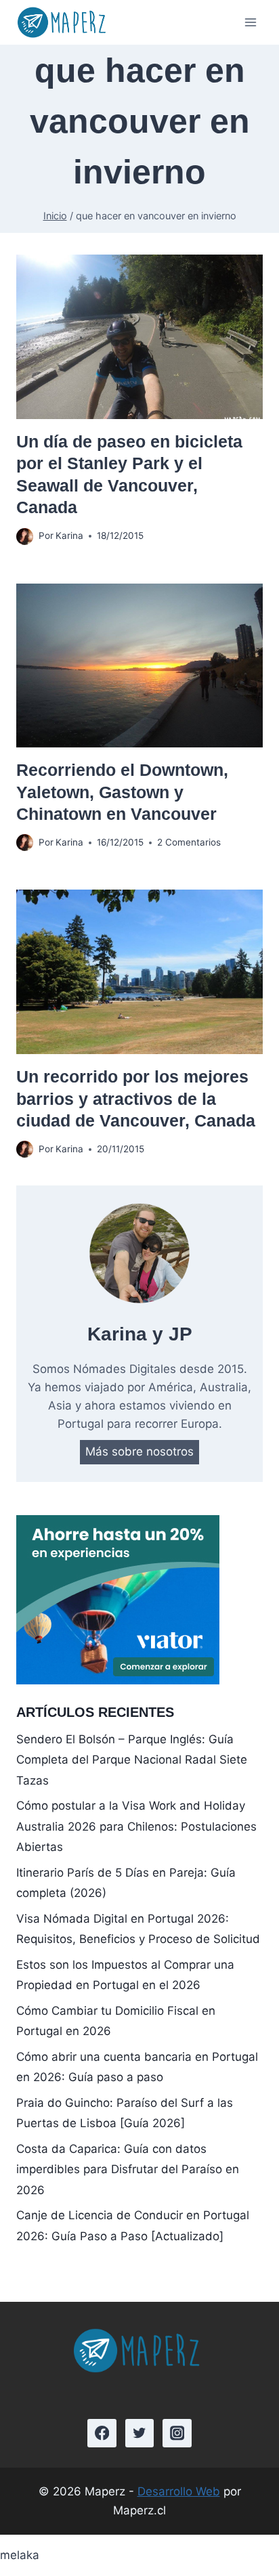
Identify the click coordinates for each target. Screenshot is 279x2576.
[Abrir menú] (250, 23)
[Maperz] (64, 22)
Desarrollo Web (179, 2491)
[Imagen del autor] (25, 537)
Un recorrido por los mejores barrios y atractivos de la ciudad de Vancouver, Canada (136, 1098)
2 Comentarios (189, 842)
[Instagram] (177, 2433)
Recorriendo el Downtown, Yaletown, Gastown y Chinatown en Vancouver (122, 792)
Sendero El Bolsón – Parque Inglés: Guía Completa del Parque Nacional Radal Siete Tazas (132, 1760)
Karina (69, 536)
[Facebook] (102, 2433)
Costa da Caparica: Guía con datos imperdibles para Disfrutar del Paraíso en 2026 (128, 2169)
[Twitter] (140, 2433)
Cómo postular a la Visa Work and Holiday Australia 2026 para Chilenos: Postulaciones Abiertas (136, 1826)
